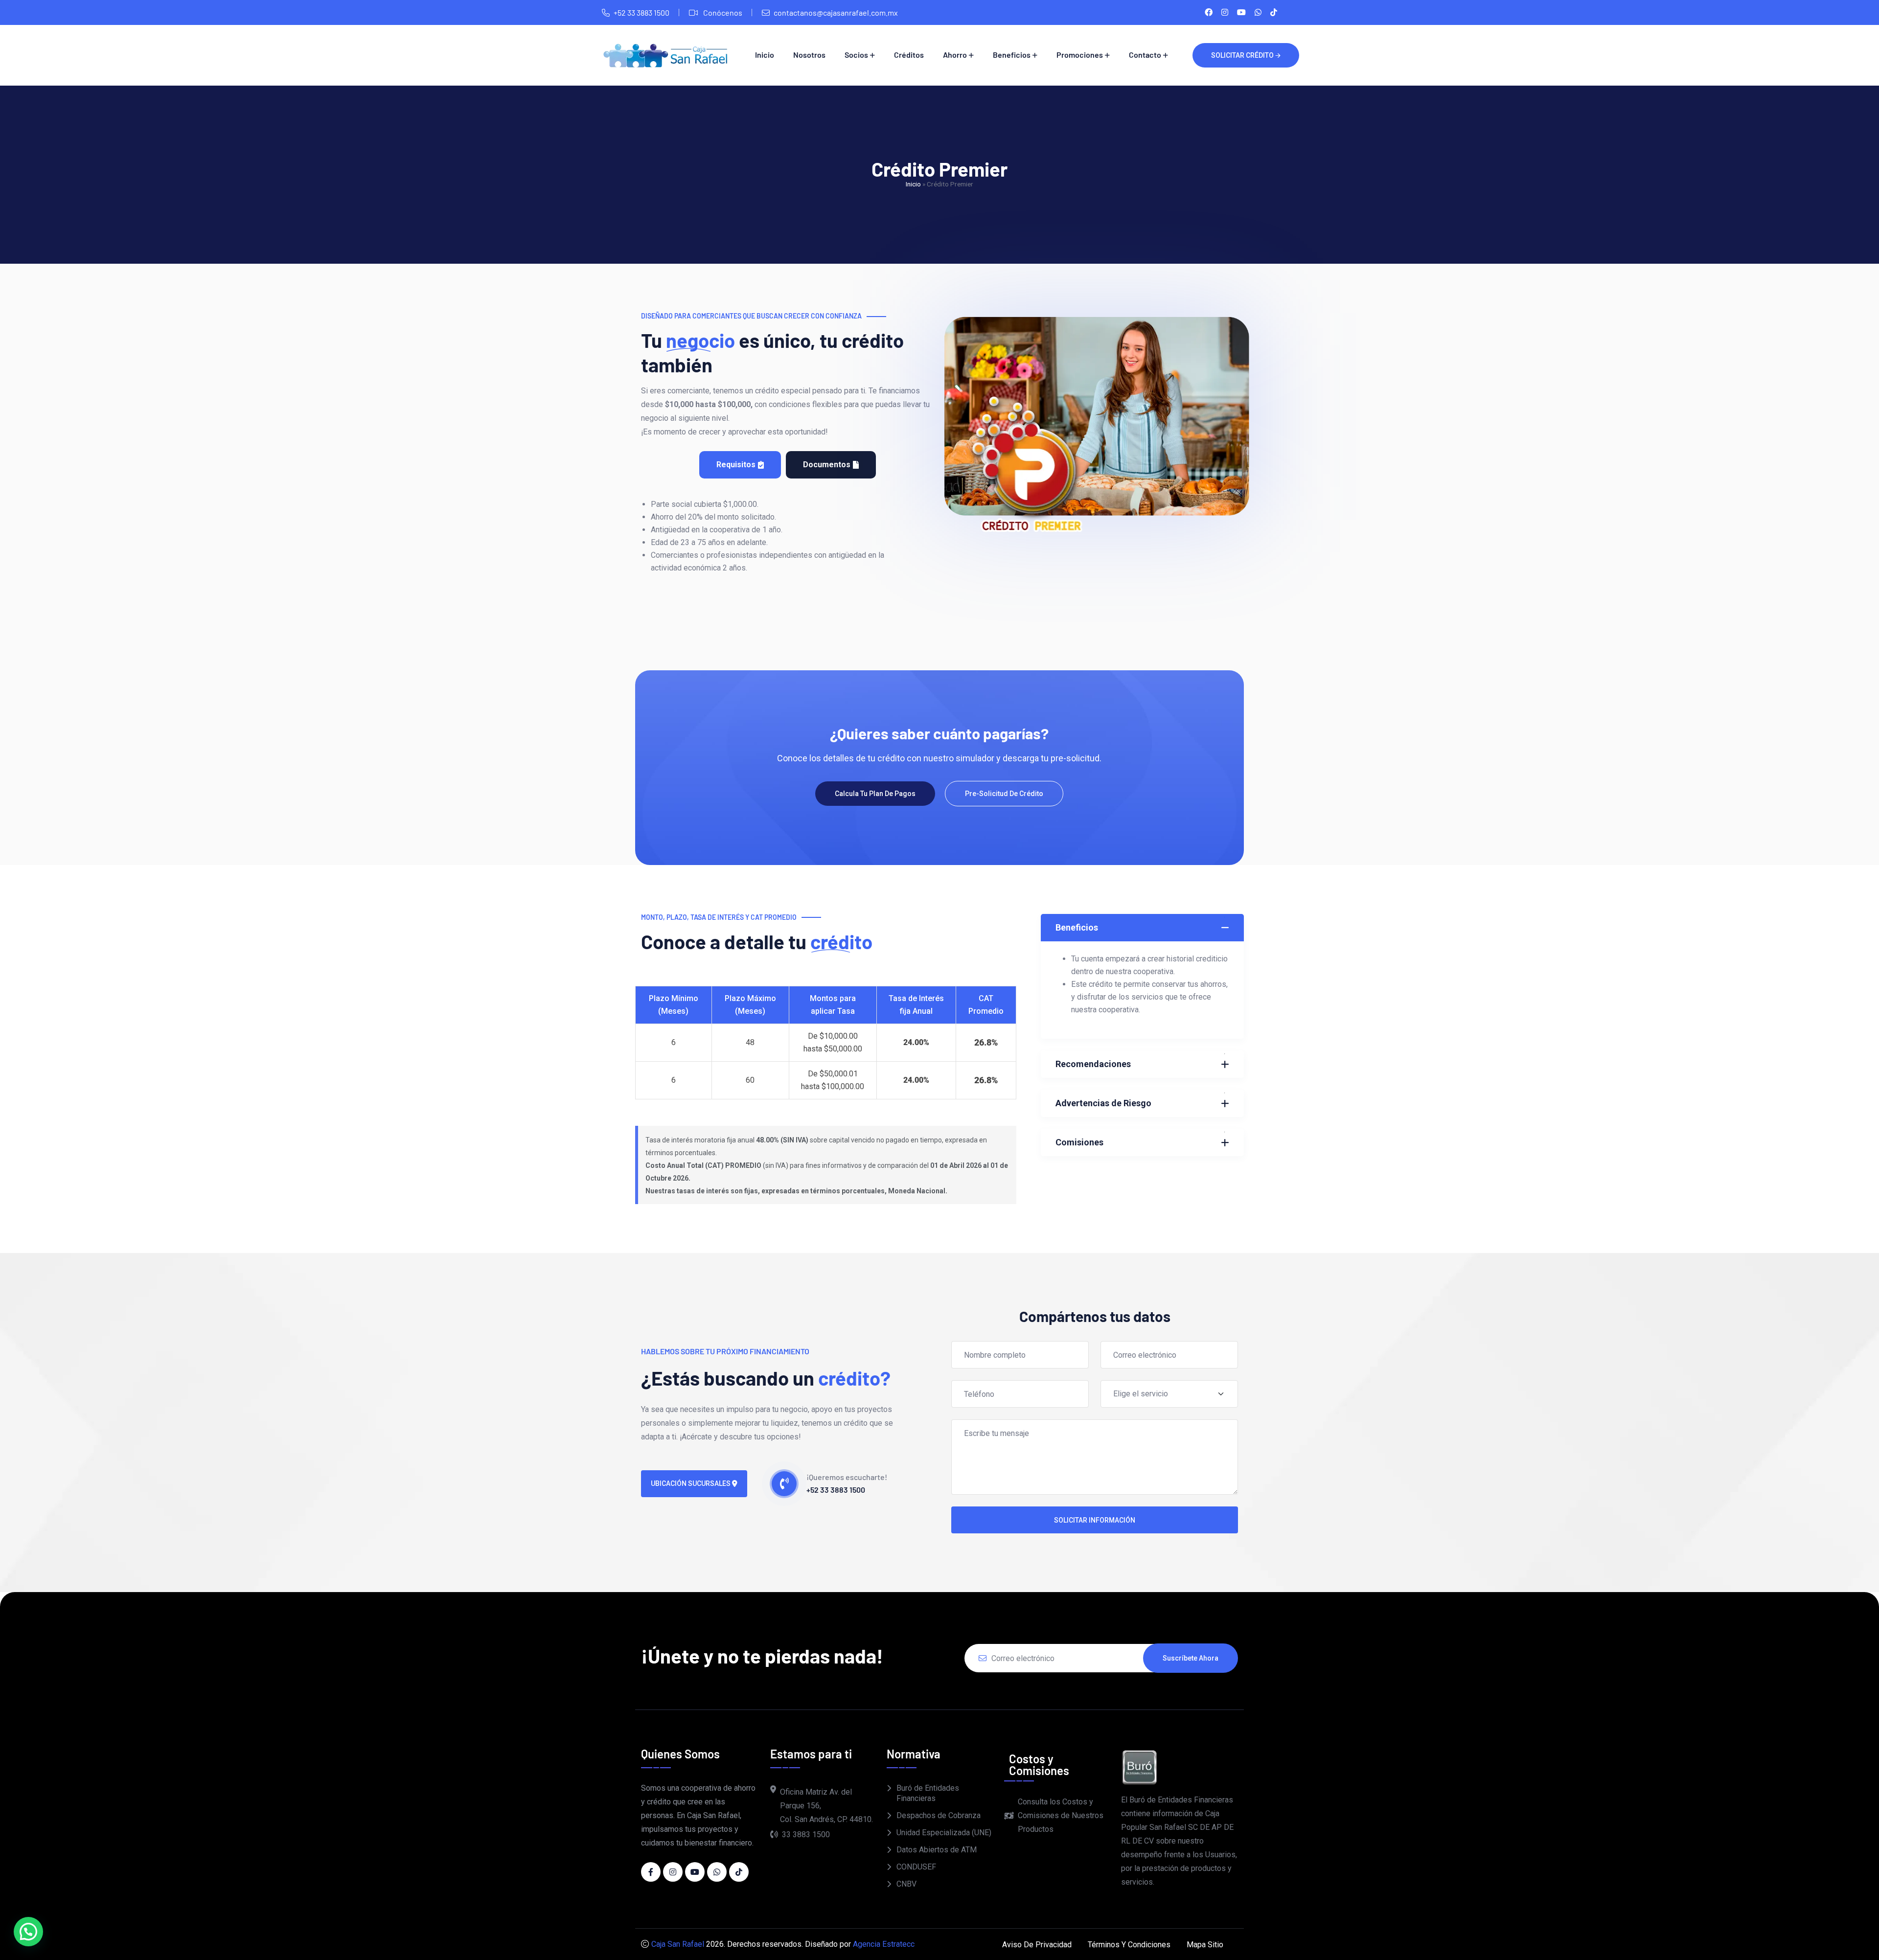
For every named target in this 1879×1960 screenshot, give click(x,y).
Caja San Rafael (678, 1944)
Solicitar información (1095, 1520)
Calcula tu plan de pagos (875, 794)
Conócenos (722, 12)
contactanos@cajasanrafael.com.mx (836, 12)
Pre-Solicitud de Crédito (1004, 794)
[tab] (740, 465)
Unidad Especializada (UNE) (944, 1833)
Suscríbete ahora (1191, 1658)
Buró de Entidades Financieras (928, 1793)
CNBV (906, 1884)
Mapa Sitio (1205, 1945)
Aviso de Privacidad (1037, 1945)
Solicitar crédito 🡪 (1246, 55)
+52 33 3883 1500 (642, 12)
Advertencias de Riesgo (1103, 1103)
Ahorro (955, 55)
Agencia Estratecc (884, 1944)
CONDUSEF (916, 1867)
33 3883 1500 (806, 1835)
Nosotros (809, 55)
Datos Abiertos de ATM (937, 1850)
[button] (28, 1932)
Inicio (765, 55)
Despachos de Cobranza (939, 1815)
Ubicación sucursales (691, 1483)
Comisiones (1079, 1142)
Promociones (1080, 55)
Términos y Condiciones (1129, 1945)
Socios (856, 55)
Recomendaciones (1093, 1064)
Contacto (1145, 55)
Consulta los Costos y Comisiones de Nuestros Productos (1061, 1815)
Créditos (909, 55)
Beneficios (1012, 55)
